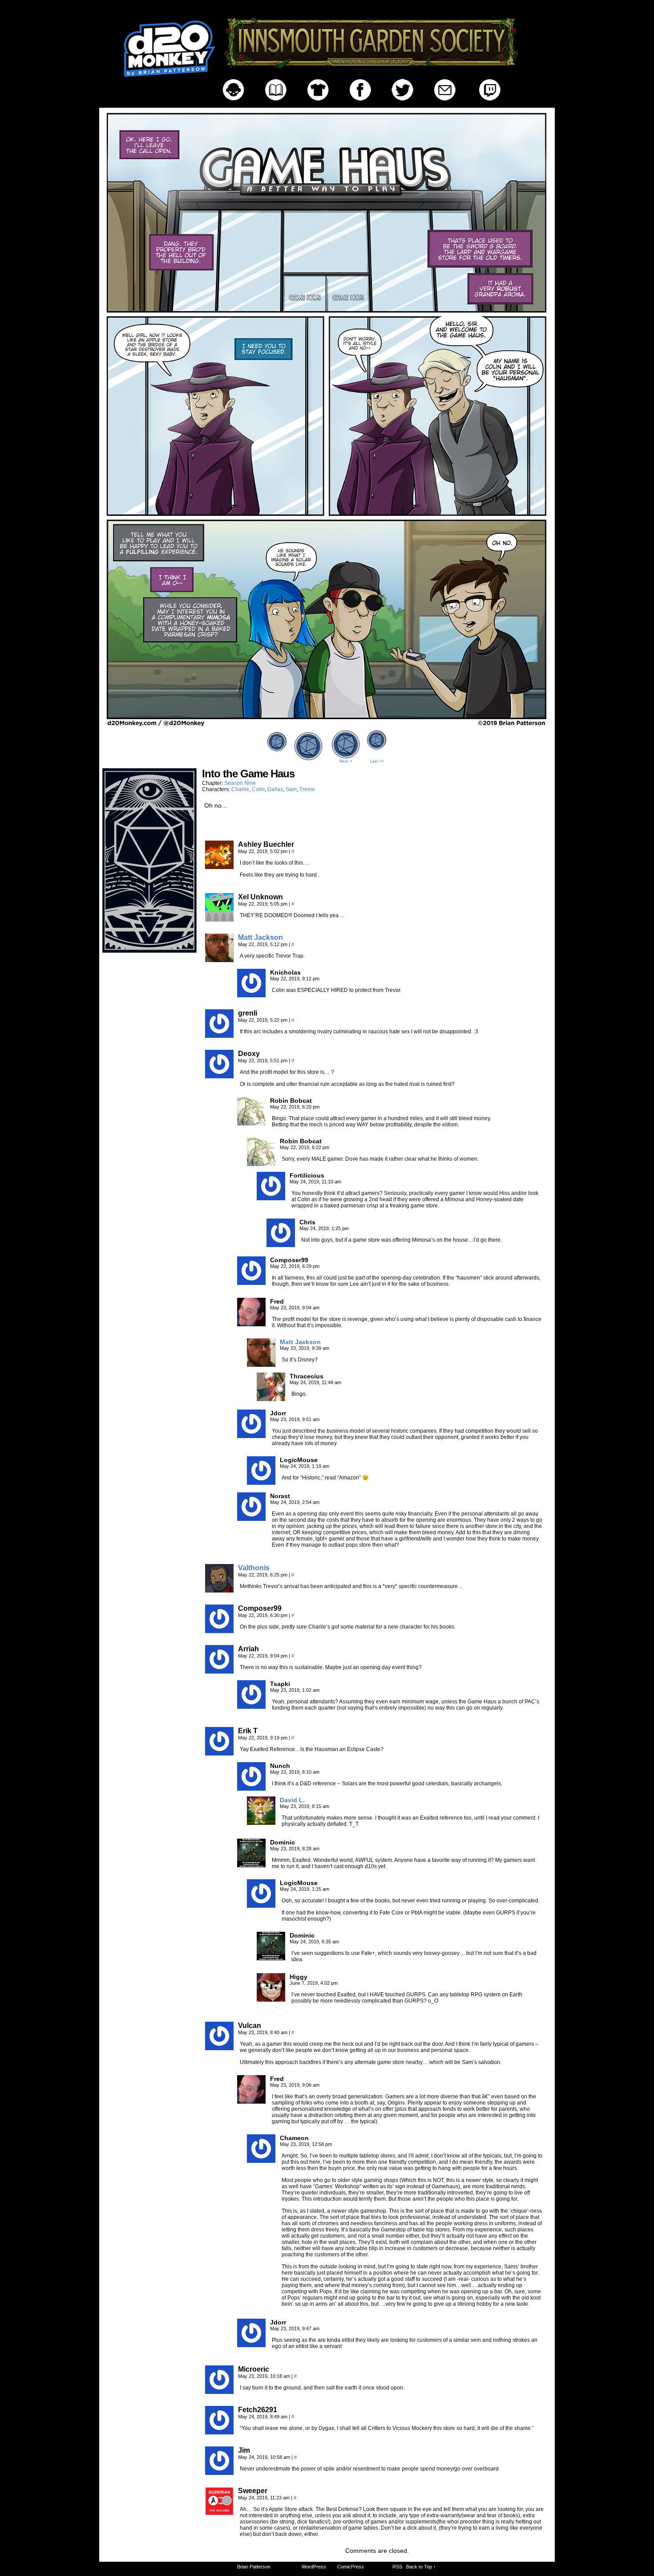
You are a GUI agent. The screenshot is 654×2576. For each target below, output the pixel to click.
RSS (397, 2567)
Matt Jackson (260, 937)
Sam (291, 789)
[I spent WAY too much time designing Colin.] (327, 725)
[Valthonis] (219, 1590)
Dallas (275, 789)
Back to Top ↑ (421, 2567)
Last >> (377, 761)
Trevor (307, 789)
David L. (292, 1800)
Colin (258, 789)
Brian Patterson (254, 2567)
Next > (346, 761)
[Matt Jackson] (219, 960)
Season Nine (240, 783)
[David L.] (261, 1823)
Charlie (240, 789)
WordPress (314, 2567)
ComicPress (351, 2567)
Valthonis (254, 1568)
